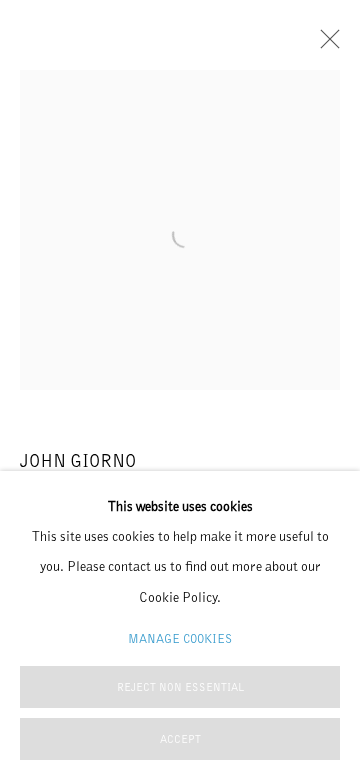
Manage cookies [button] (180, 638)
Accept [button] (180, 739)
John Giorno (78, 460)
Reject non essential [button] (180, 687)
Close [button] (325, 45)
